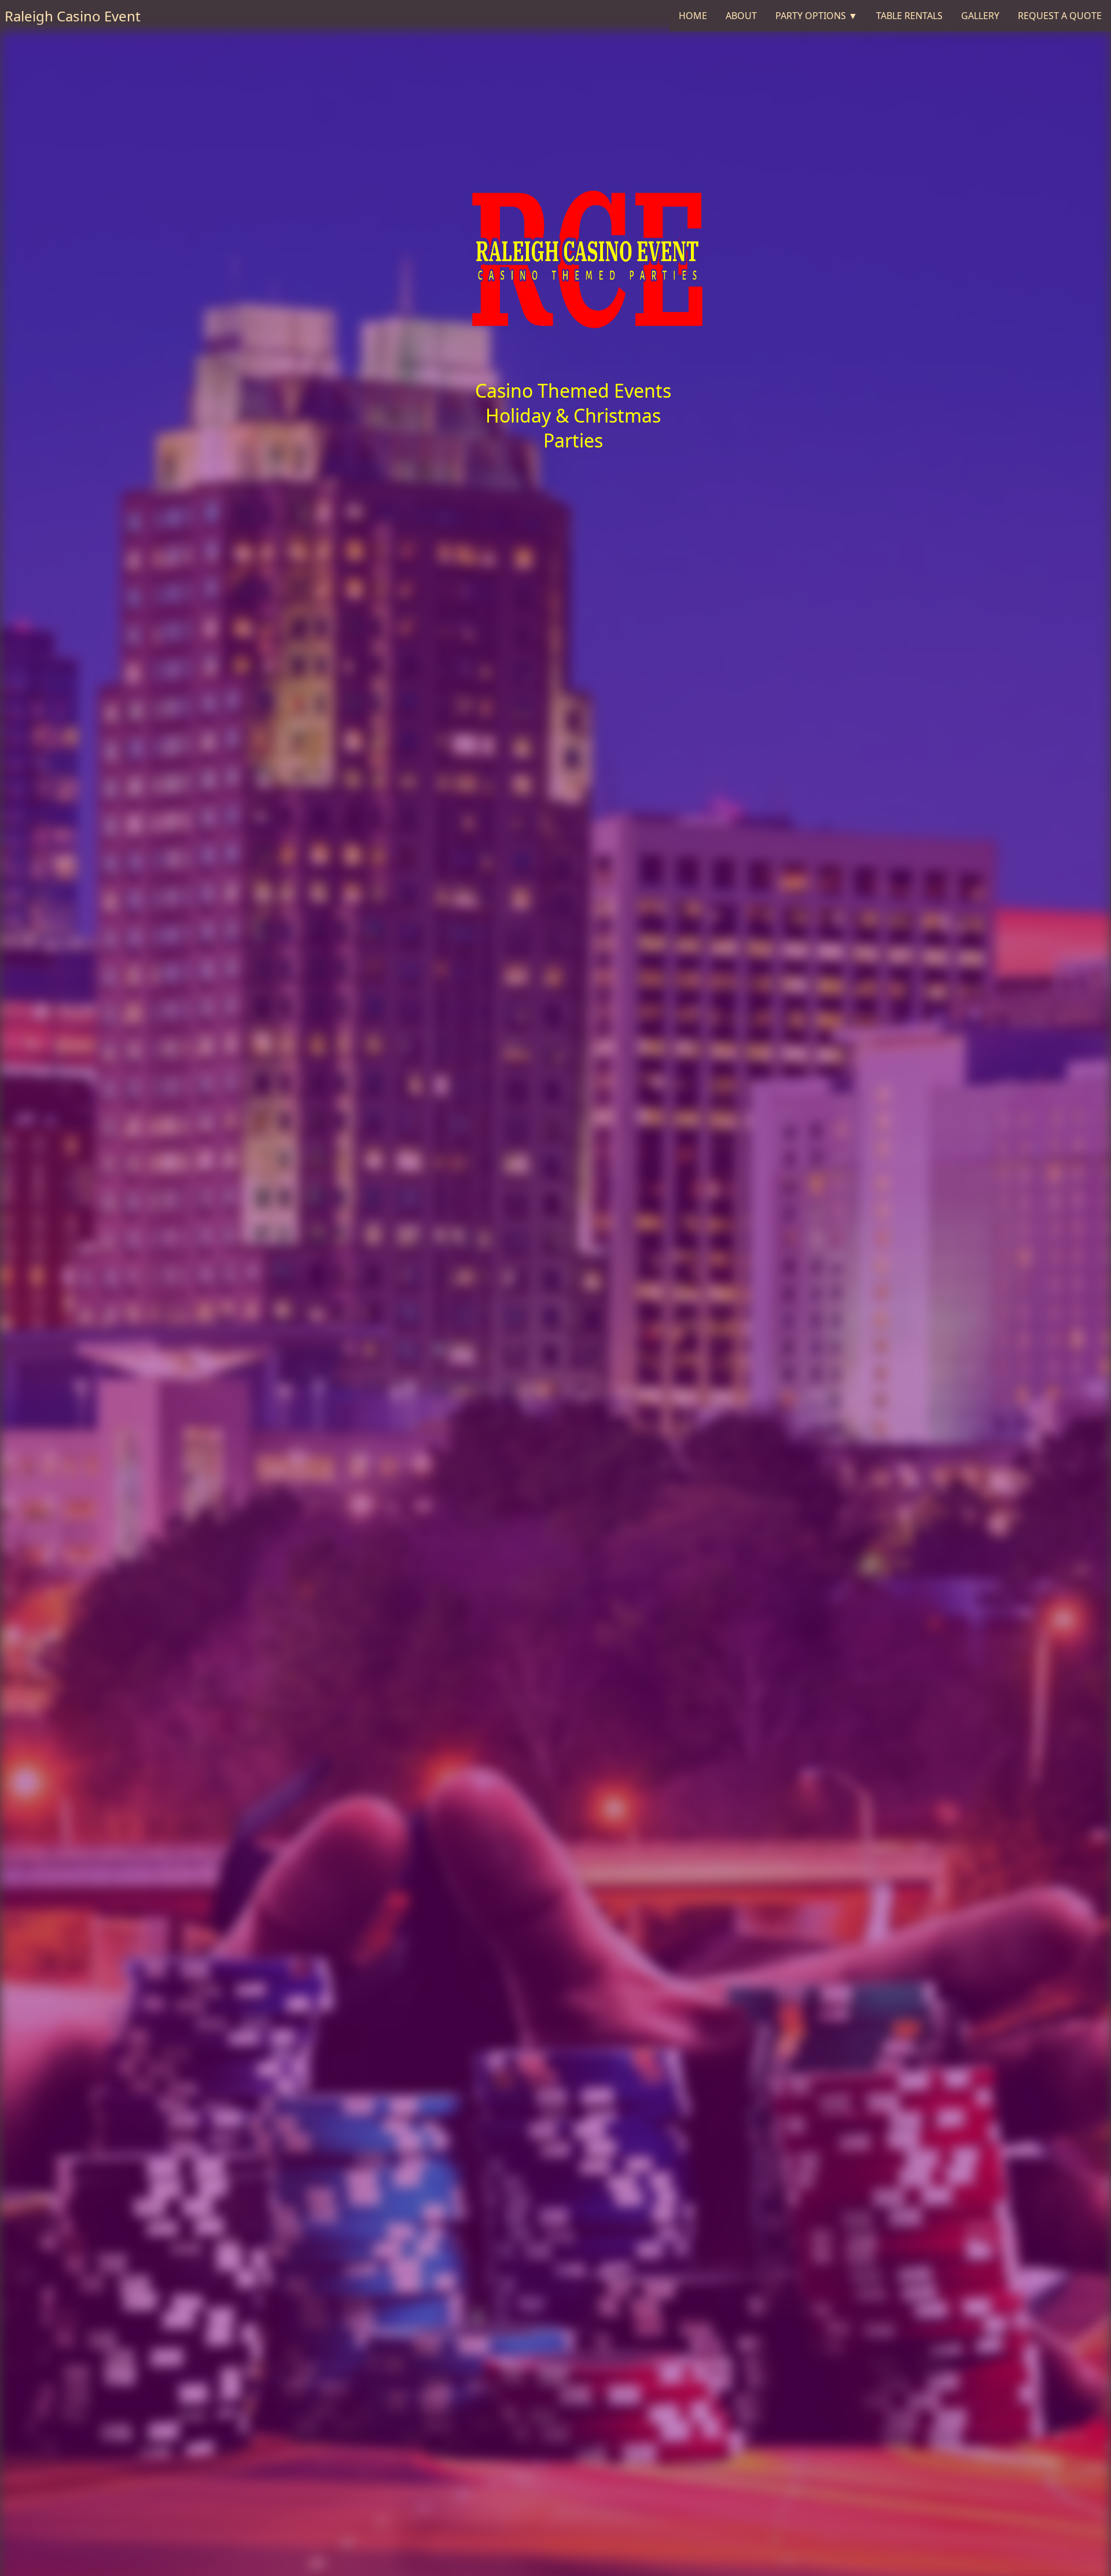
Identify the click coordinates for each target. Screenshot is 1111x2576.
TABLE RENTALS (909, 16)
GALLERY (980, 16)
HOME (693, 16)
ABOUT (741, 16)
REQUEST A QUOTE (1060, 16)
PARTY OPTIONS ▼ (816, 16)
